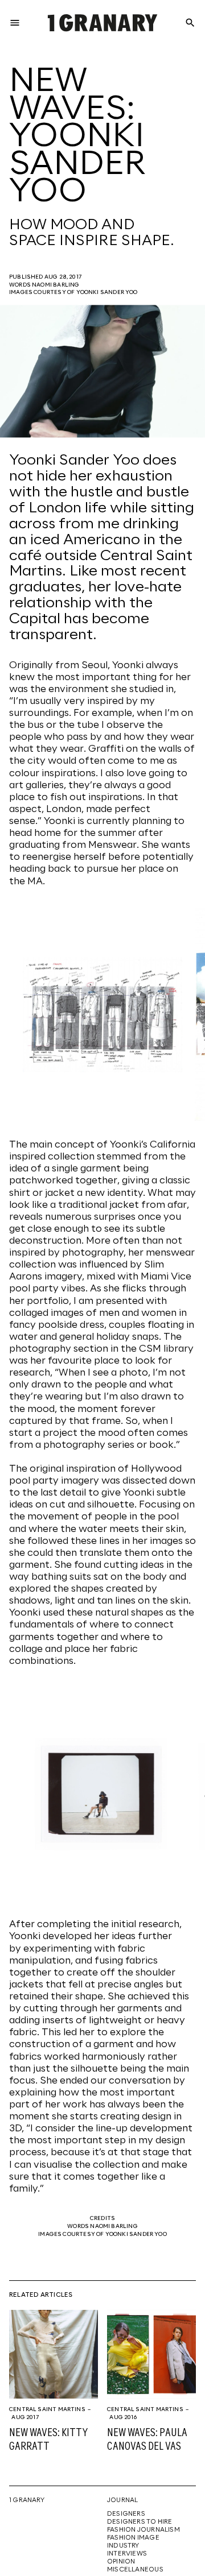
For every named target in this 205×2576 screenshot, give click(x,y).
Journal (122, 2500)
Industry (123, 2546)
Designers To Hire (140, 2522)
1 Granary (27, 2500)
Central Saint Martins (47, 2409)
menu (15, 23)
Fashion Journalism (143, 2530)
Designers (126, 2514)
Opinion (121, 2562)
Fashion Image (133, 2538)
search (190, 23)
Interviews (127, 2554)
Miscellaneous (135, 2570)
